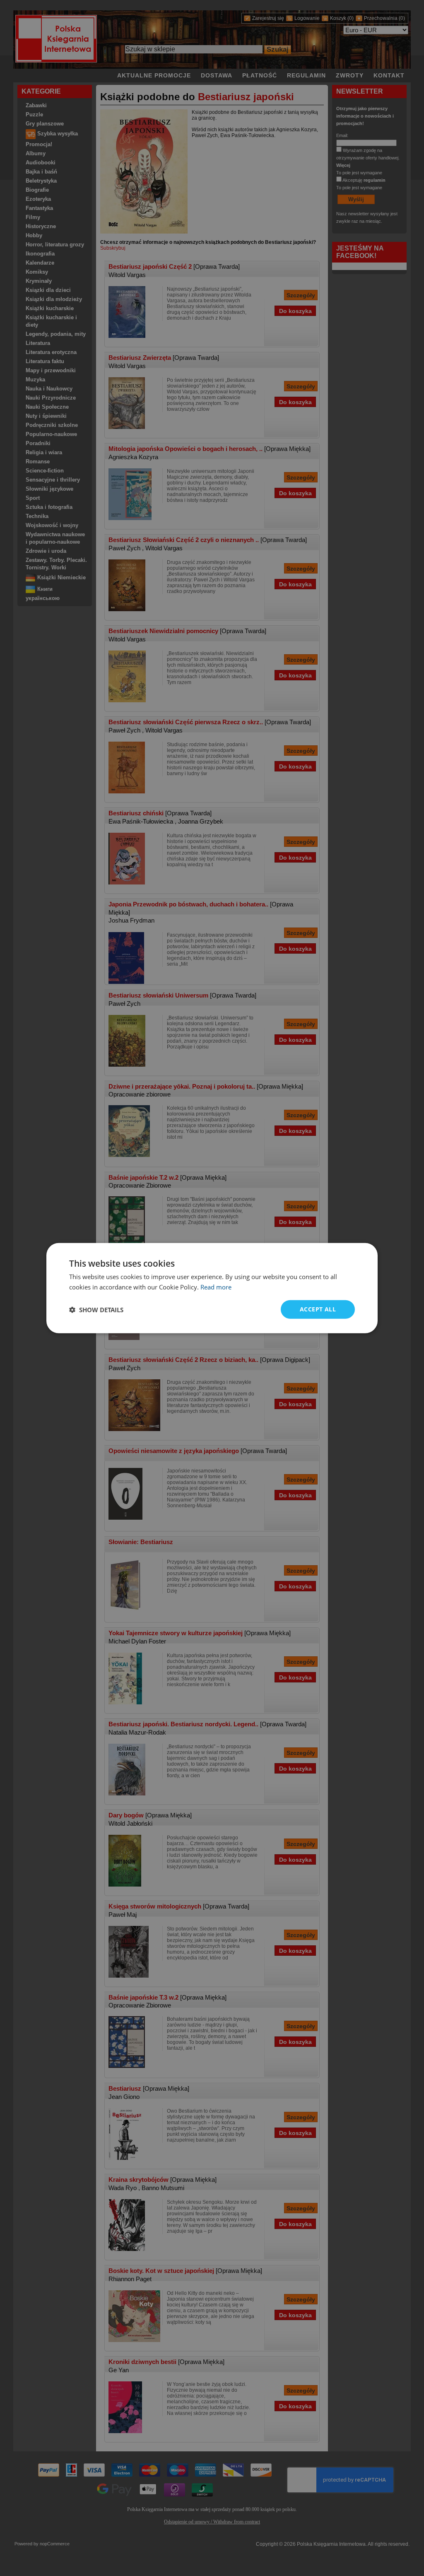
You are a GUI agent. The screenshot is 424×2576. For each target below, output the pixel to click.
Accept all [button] (318, 1309)
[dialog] (212, 1288)
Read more (216, 1287)
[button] (96, 1309)
